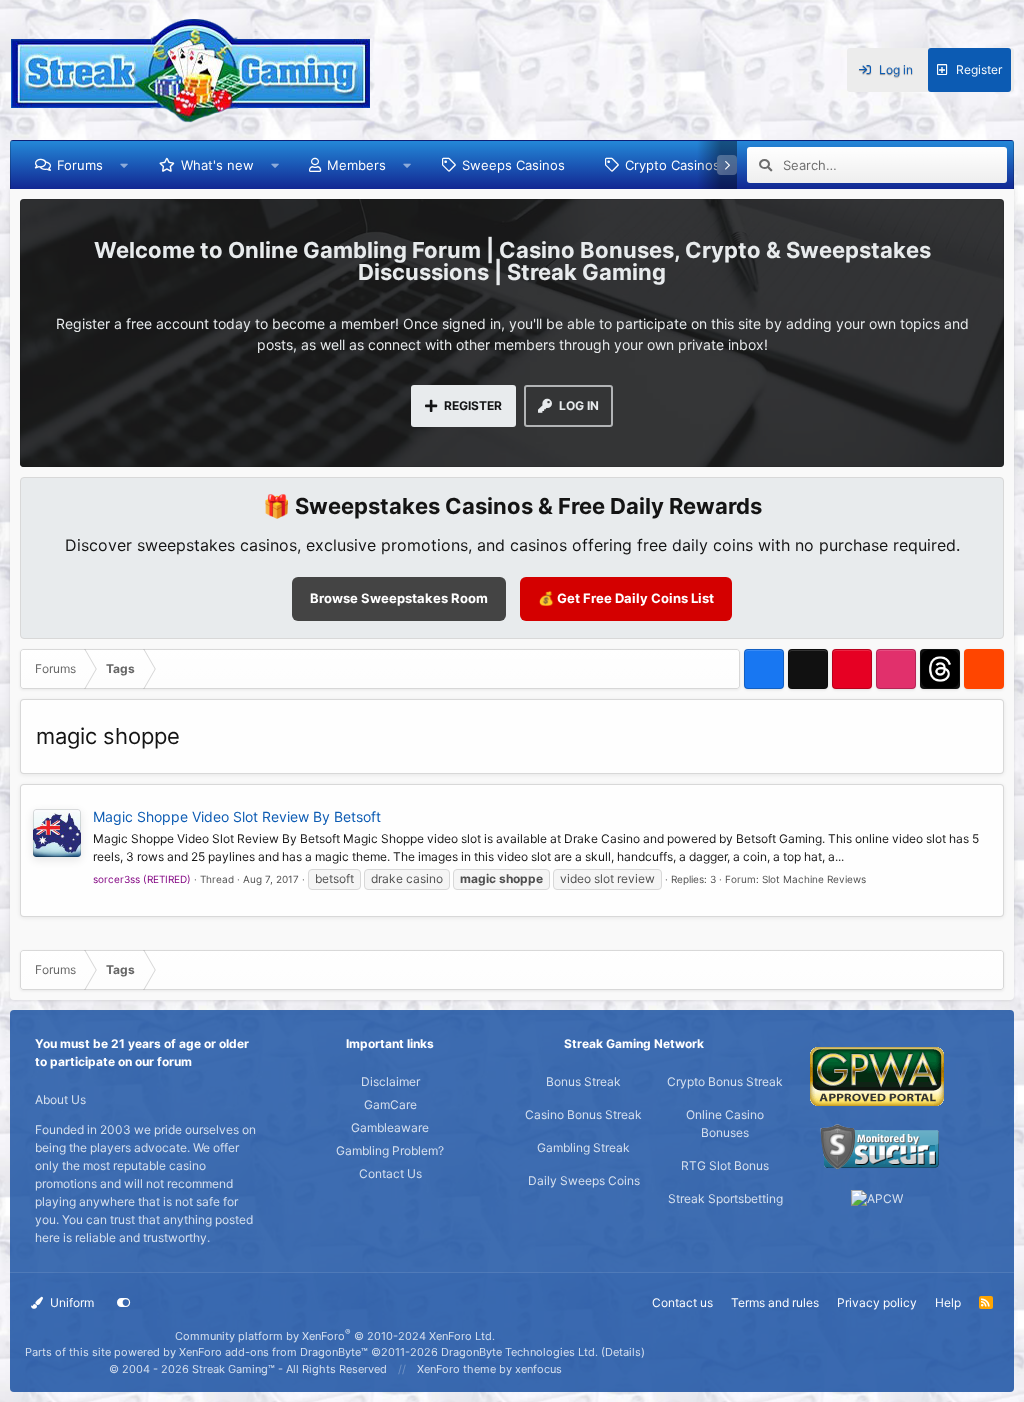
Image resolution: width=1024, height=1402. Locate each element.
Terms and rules (775, 1302)
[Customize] (124, 1303)
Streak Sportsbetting (725, 1198)
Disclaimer (390, 1081)
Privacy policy (877, 1302)
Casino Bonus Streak (583, 1114)
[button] (124, 165)
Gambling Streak (583, 1147)
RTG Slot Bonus (725, 1165)
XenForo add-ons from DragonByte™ (273, 1352)
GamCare (390, 1104)
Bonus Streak (583, 1081)
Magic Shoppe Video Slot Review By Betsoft (237, 816)
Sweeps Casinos (513, 165)
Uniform (70, 1302)
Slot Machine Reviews (814, 879)
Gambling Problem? (390, 1150)
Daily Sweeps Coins (584, 1180)
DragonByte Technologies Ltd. (519, 1352)
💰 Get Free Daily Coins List (626, 598)
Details (623, 1352)
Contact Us (390, 1173)
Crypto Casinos (672, 165)
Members (356, 165)
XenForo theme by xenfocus (489, 1369)
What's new (217, 165)
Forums (80, 165)
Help (948, 1302)
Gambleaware (390, 1127)
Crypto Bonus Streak (725, 1081)
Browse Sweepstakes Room (399, 598)
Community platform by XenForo (335, 1336)
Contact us (682, 1302)
